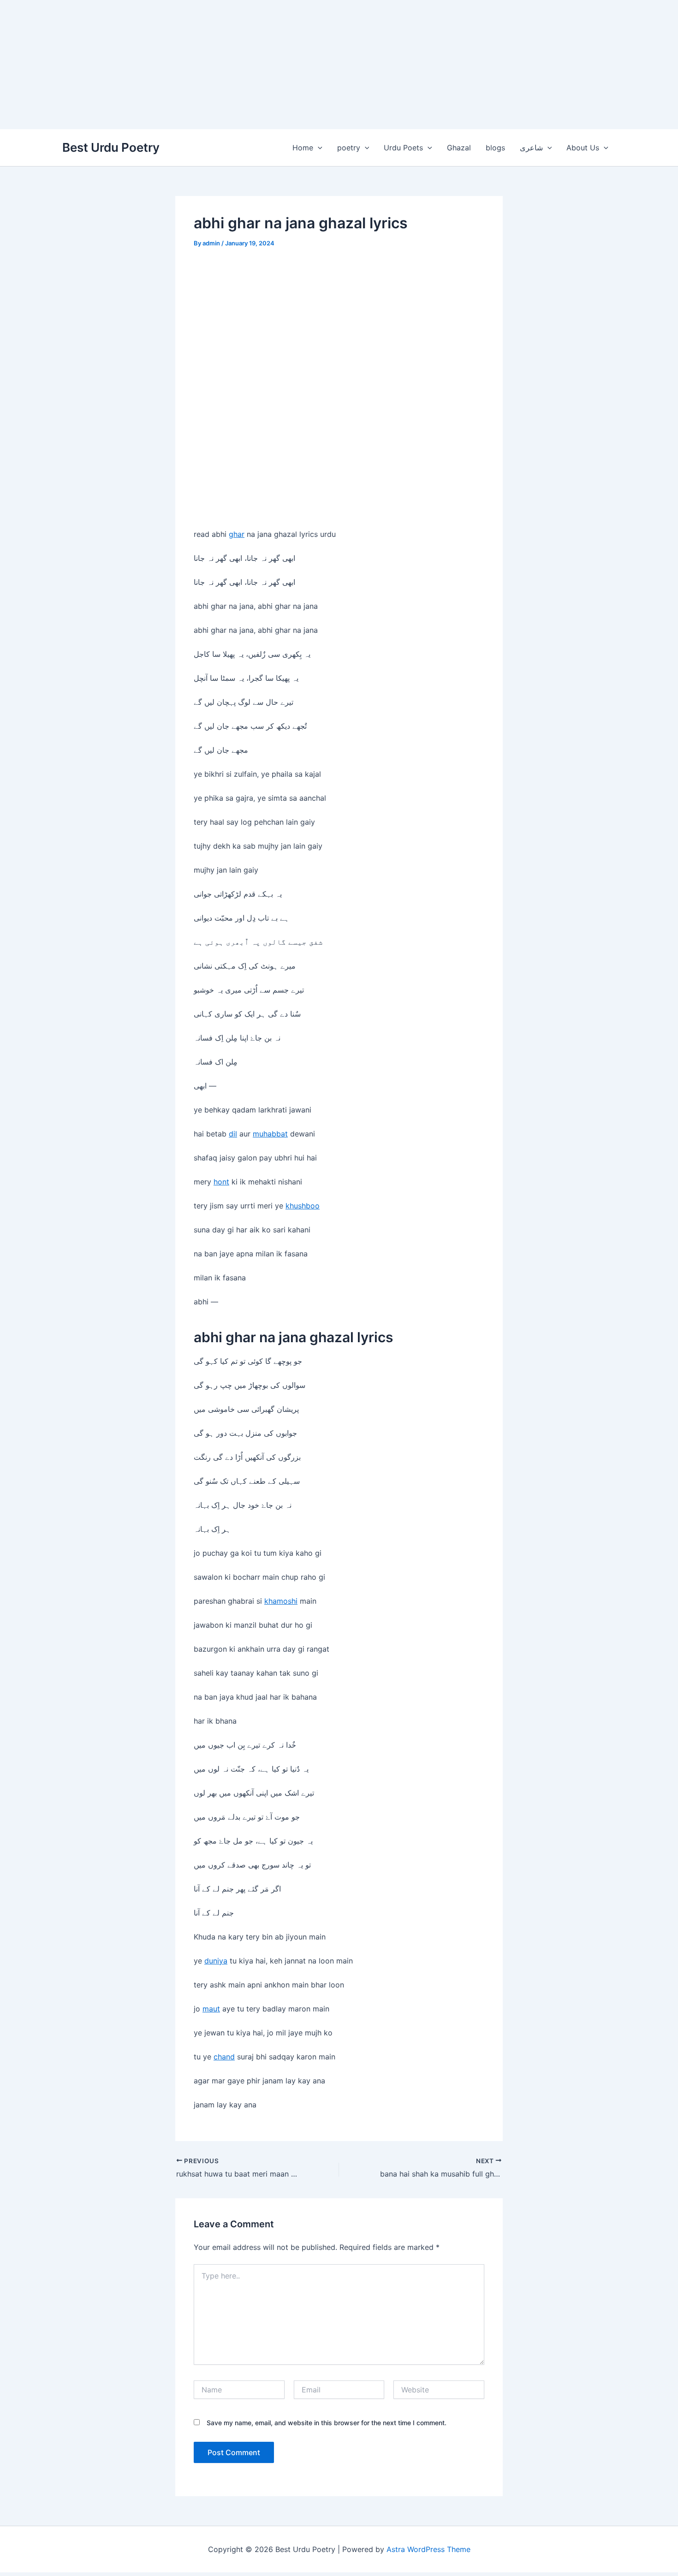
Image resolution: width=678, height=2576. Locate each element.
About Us (583, 148)
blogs (495, 148)
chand (224, 2057)
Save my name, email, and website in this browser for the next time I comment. (327, 2423)
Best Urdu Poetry (111, 147)
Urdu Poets (403, 148)
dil (233, 1134)
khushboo (303, 1206)
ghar (237, 534)
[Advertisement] (277, 65)
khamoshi (281, 1601)
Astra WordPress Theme (428, 2549)
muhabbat (270, 1134)
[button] (318, 148)
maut (211, 2009)
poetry (349, 148)
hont (221, 1182)
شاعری (531, 148)
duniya (216, 1961)
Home (303, 148)
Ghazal (459, 148)
